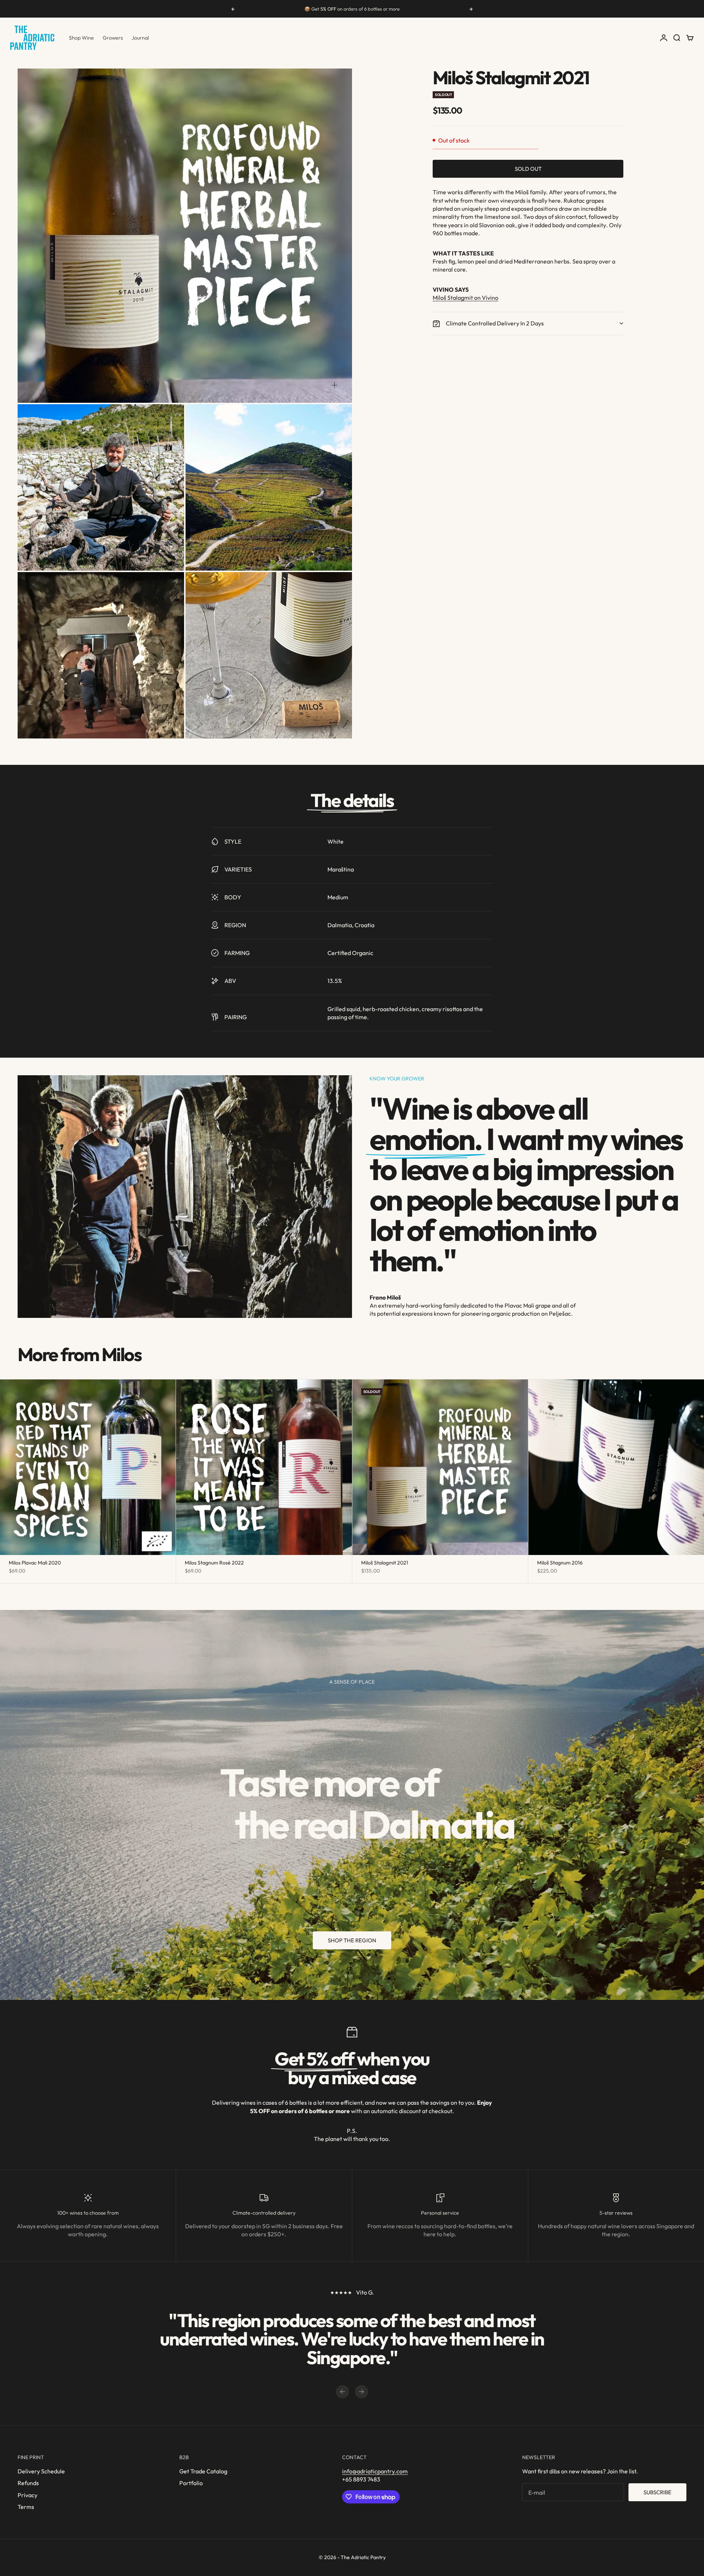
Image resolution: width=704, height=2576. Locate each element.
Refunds (28, 2483)
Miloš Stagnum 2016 (560, 1563)
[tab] (79, 1354)
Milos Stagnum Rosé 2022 (214, 1563)
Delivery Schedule (41, 2471)
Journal (140, 38)
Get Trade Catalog (203, 2471)
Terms (26, 2507)
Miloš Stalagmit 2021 (385, 1563)
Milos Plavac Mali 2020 (35, 1563)
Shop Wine (81, 38)
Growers (113, 38)
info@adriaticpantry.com (375, 2471)
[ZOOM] (334, 385)
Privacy (27, 2495)
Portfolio (191, 2483)
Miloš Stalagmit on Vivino (465, 298)
